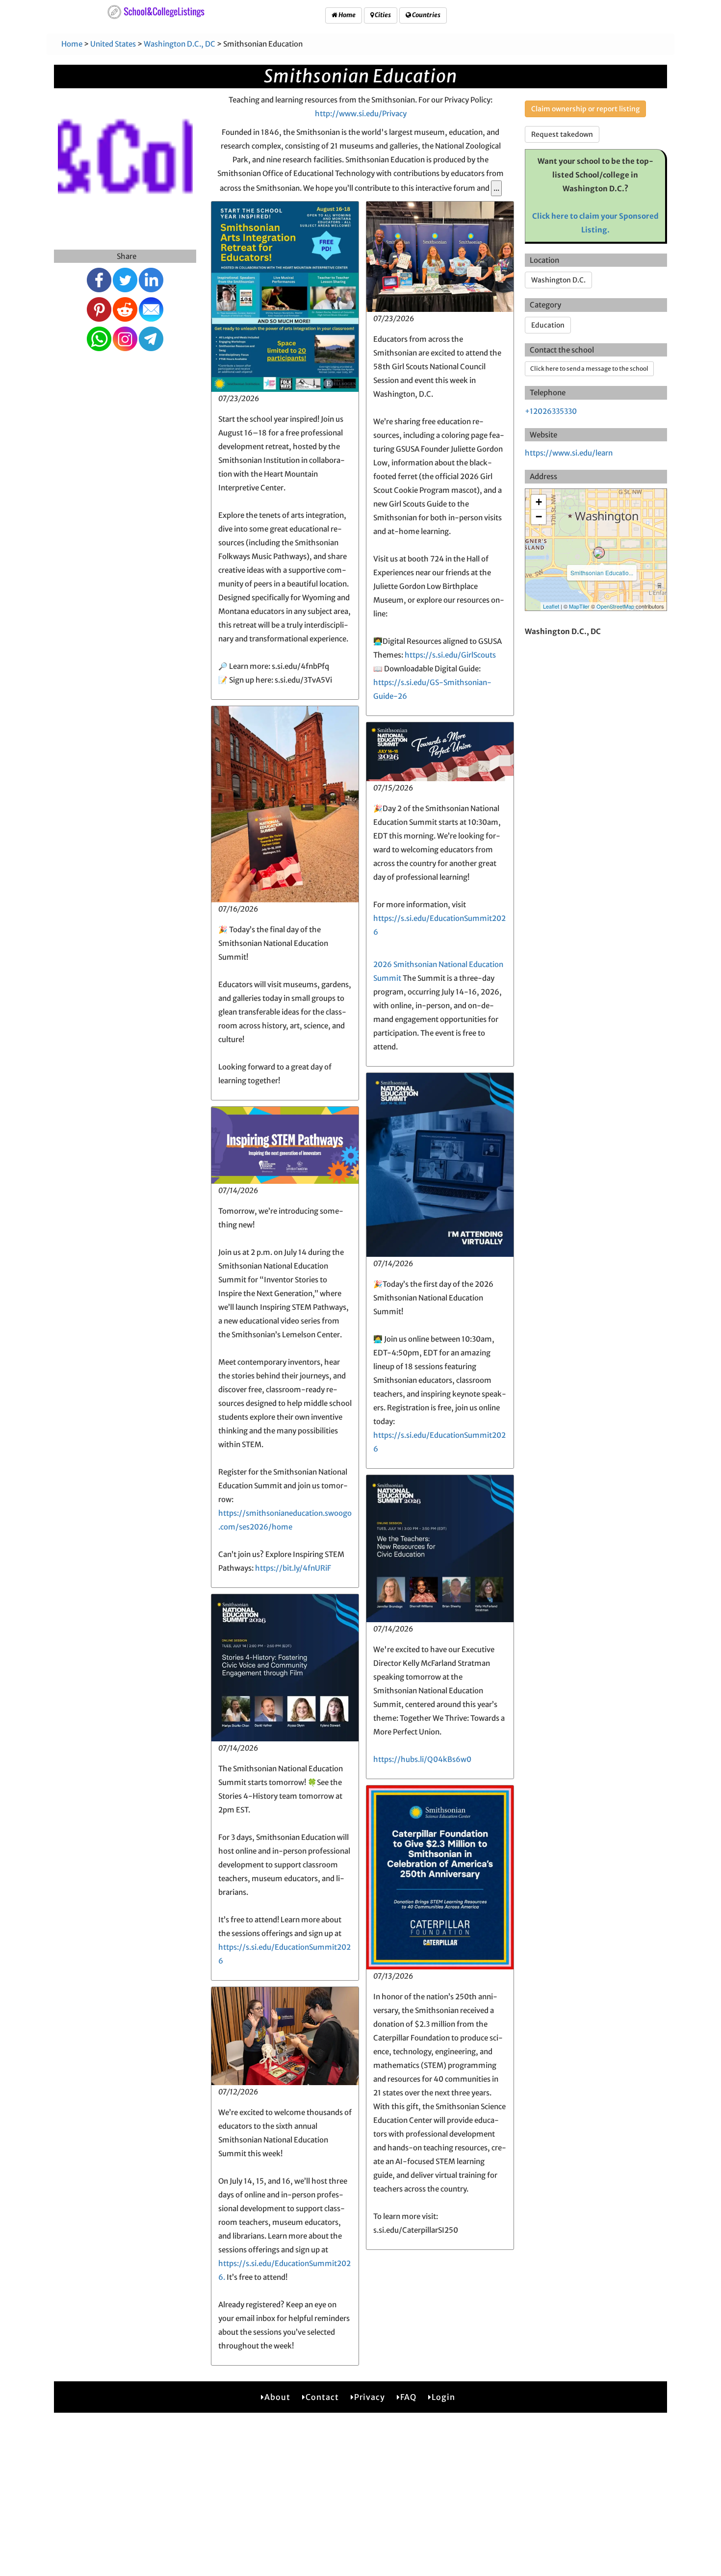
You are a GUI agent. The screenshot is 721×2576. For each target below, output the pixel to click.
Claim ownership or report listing (585, 109)
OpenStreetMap (615, 606)
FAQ (408, 2397)
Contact (322, 2397)
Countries (426, 15)
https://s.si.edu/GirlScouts (450, 655)
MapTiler (579, 606)
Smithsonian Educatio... (602, 573)
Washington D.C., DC (180, 44)
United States (113, 44)
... (496, 188)
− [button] (539, 517)
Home (347, 15)
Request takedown (562, 134)
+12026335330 (551, 411)
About (277, 2397)
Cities (382, 15)
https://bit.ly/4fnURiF (293, 1568)
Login (443, 2397)
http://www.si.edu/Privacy (361, 114)
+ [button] (539, 502)
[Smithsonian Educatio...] (599, 553)
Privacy (370, 2397)
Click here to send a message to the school (589, 369)
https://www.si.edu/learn (569, 453)
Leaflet (551, 606)
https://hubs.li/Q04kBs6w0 (422, 1759)
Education (548, 325)
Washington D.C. (558, 280)
